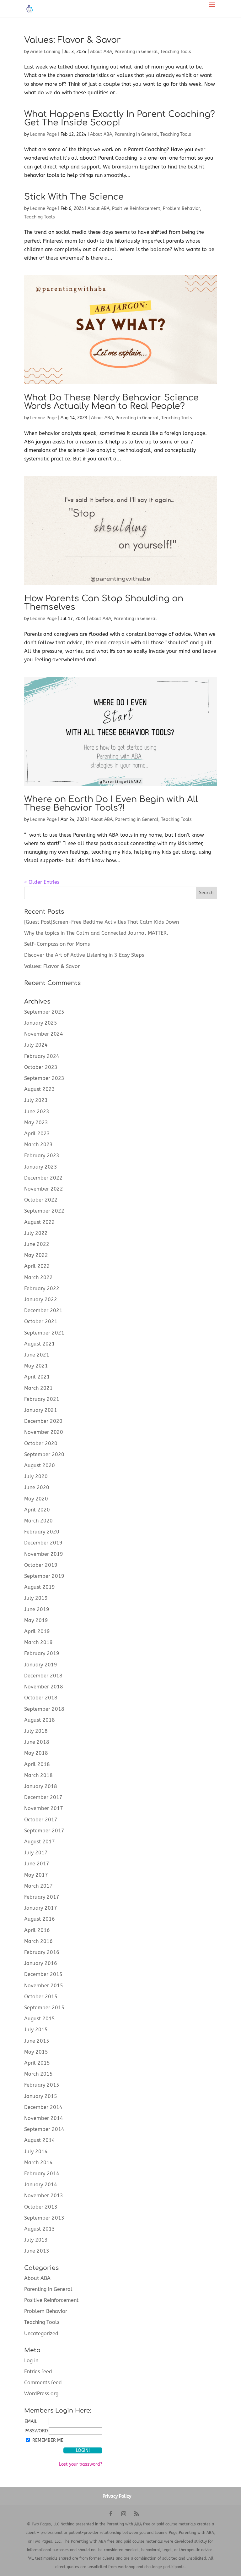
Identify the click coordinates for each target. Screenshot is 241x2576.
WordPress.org (41, 2394)
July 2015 (36, 2030)
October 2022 (41, 1200)
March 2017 (38, 1886)
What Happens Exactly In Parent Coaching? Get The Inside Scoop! (120, 118)
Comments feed (43, 2383)
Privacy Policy (117, 2496)
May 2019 (36, 1620)
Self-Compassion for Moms (57, 944)
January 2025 (41, 1023)
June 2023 (37, 1112)
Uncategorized (41, 2334)
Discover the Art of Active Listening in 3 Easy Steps (84, 955)
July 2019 (36, 1598)
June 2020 (37, 1487)
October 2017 (41, 1820)
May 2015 (36, 2052)
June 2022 (37, 1244)
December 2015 (43, 1974)
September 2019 (44, 1576)
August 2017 (40, 1842)
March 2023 (38, 1145)
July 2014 (36, 2152)
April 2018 (37, 1764)
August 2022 (40, 1222)
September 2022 (44, 1211)
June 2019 (37, 1609)
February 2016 (42, 1952)
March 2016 (38, 1941)
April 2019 (37, 1631)
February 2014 (42, 2174)
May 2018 (36, 1753)
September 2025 (44, 1012)
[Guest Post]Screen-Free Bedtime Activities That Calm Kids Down (102, 922)
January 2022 (41, 1299)
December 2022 (43, 1178)
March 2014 (38, 2163)
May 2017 (36, 1875)
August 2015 (40, 2019)
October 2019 (41, 1565)
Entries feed (38, 2372)
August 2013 (40, 2229)
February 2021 (42, 1399)
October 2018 (41, 1698)
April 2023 (37, 1134)
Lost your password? (81, 2464)
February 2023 (42, 1156)
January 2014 (41, 2185)
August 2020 (40, 1465)
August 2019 (40, 1587)
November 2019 (44, 1554)
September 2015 (44, 2008)
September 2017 (44, 1831)
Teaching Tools (176, 52)
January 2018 (41, 1786)
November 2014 (44, 2118)
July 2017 (36, 1853)
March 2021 (38, 1388)
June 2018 (37, 1742)
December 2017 (43, 1797)
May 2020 (36, 1499)
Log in (31, 2361)
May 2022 (36, 1255)
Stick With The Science (74, 197)
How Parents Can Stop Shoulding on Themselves (104, 603)
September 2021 (44, 1333)
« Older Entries (42, 882)
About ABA (101, 52)
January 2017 (41, 1908)
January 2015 (41, 2096)
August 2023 (40, 1089)
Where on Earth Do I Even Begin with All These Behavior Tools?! (111, 804)
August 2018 (40, 1720)
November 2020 (44, 1432)
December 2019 (43, 1543)
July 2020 (36, 1476)
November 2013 (44, 2196)
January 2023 (41, 1167)
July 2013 (36, 2240)
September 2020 (44, 1454)
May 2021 (36, 1366)
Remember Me (48, 2440)
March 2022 (38, 1277)
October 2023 (41, 1067)
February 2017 (42, 1897)
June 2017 (37, 1864)
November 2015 (44, 1986)
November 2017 (44, 1808)
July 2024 (36, 1045)
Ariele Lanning (45, 52)
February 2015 (42, 2085)
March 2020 (38, 1521)
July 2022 (36, 1233)
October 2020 (41, 1443)
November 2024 (44, 1034)
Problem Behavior (181, 209)
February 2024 (42, 1056)
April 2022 (37, 1266)
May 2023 (36, 1123)
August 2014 (40, 2140)
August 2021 (40, 1344)
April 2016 (37, 1930)
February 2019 (42, 1653)
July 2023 (36, 1100)
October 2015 (41, 1997)
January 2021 (41, 1410)
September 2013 (44, 2218)
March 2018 (38, 1775)
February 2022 (42, 1288)
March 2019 (38, 1642)
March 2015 (38, 2074)
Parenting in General (136, 52)
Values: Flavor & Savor (72, 40)
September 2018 (44, 1709)
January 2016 (41, 1963)
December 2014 (43, 2107)
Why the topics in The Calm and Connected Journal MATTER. (96, 933)
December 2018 (43, 1676)
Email (31, 2422)
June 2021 (37, 1355)
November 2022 (44, 1189)
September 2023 (44, 1078)
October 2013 (41, 2207)
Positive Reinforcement (136, 209)
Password (36, 2431)
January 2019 (41, 1665)
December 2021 (43, 1310)
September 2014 (44, 2129)
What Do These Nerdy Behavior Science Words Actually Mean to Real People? (111, 402)
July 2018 (36, 1731)
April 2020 (37, 1510)
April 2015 (37, 2063)
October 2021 (41, 1321)
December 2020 (43, 1421)
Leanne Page (43, 134)
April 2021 (37, 1377)
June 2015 (37, 2041)
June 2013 (37, 2251)
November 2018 (44, 1687)
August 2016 (40, 1919)
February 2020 (42, 1532)
